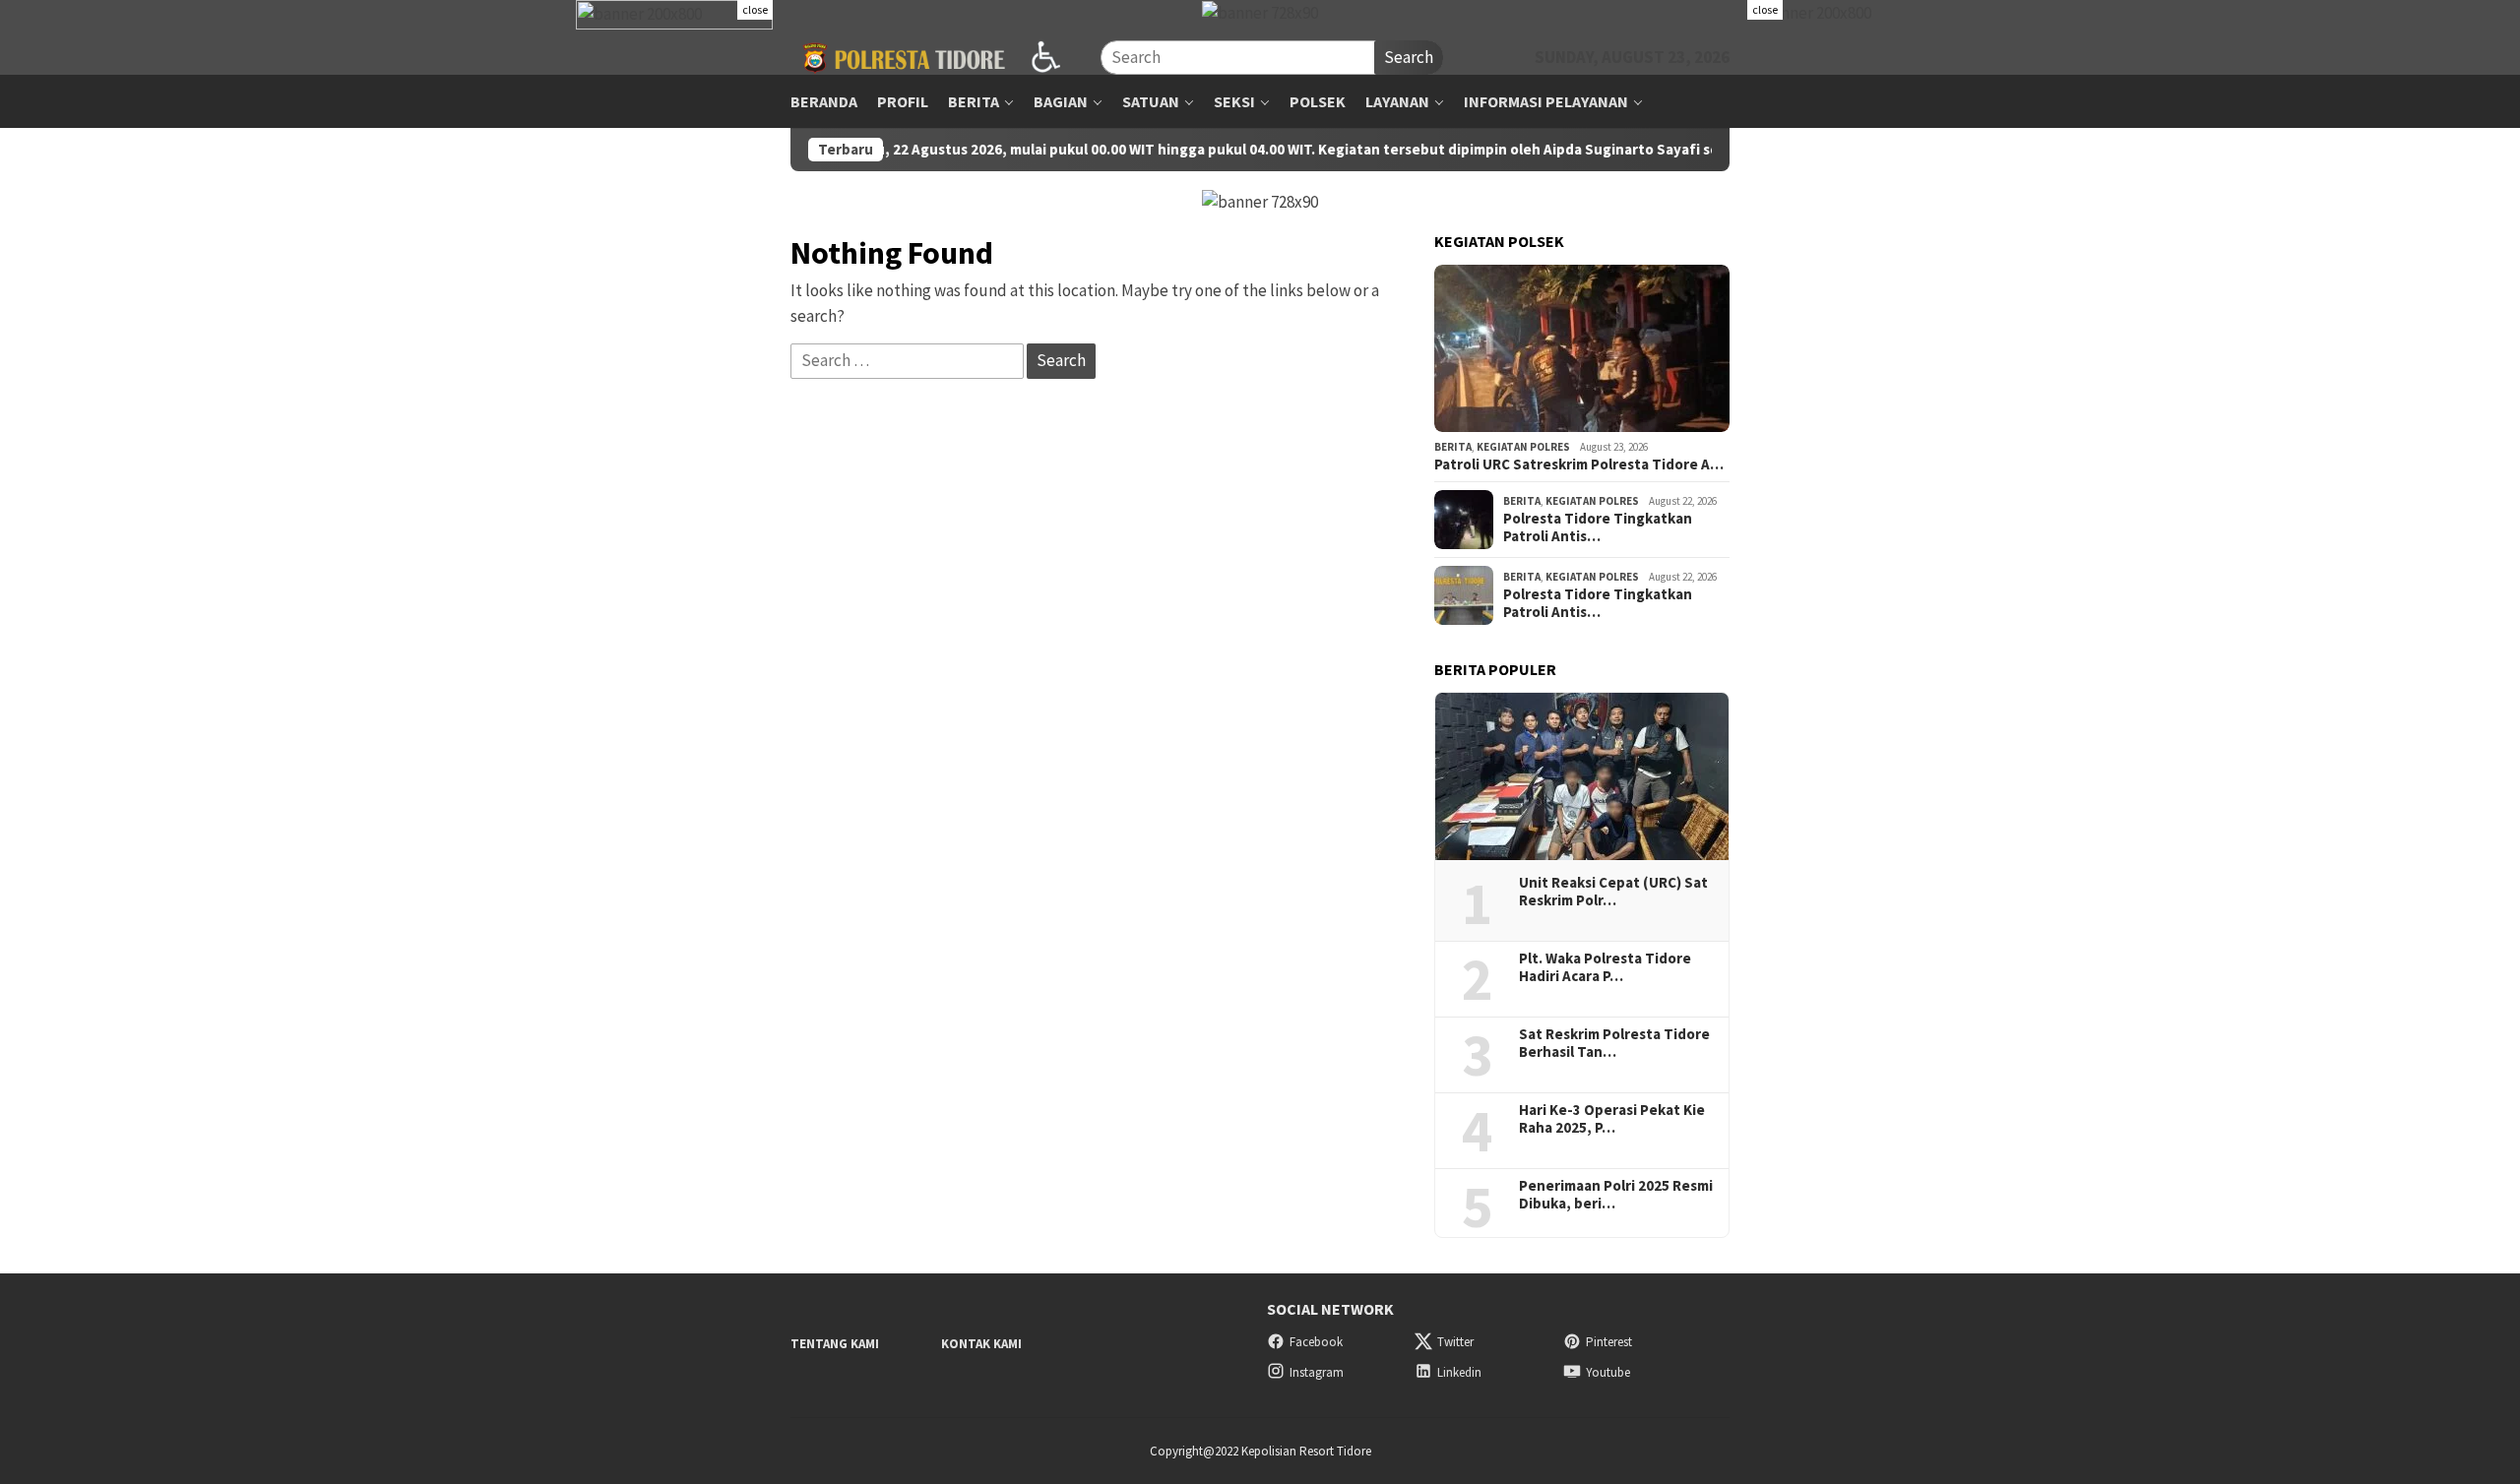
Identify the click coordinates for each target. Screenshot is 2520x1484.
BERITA (1453, 447)
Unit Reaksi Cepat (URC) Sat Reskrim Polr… (1613, 892)
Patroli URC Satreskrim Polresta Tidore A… (1579, 464)
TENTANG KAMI (835, 1344)
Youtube (1608, 1372)
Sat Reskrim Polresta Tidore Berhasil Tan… (1614, 1043)
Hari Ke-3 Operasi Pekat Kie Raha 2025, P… (1612, 1119)
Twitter (1455, 1342)
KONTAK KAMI (981, 1344)
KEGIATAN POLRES (1523, 447)
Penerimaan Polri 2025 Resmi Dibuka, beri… (1616, 1195)
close (755, 9)
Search (1409, 57)
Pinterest (1609, 1342)
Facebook (1316, 1342)
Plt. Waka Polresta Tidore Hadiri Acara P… (1605, 967)
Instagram (1317, 1372)
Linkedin (1459, 1372)
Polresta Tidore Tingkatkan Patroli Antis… (1598, 527)
